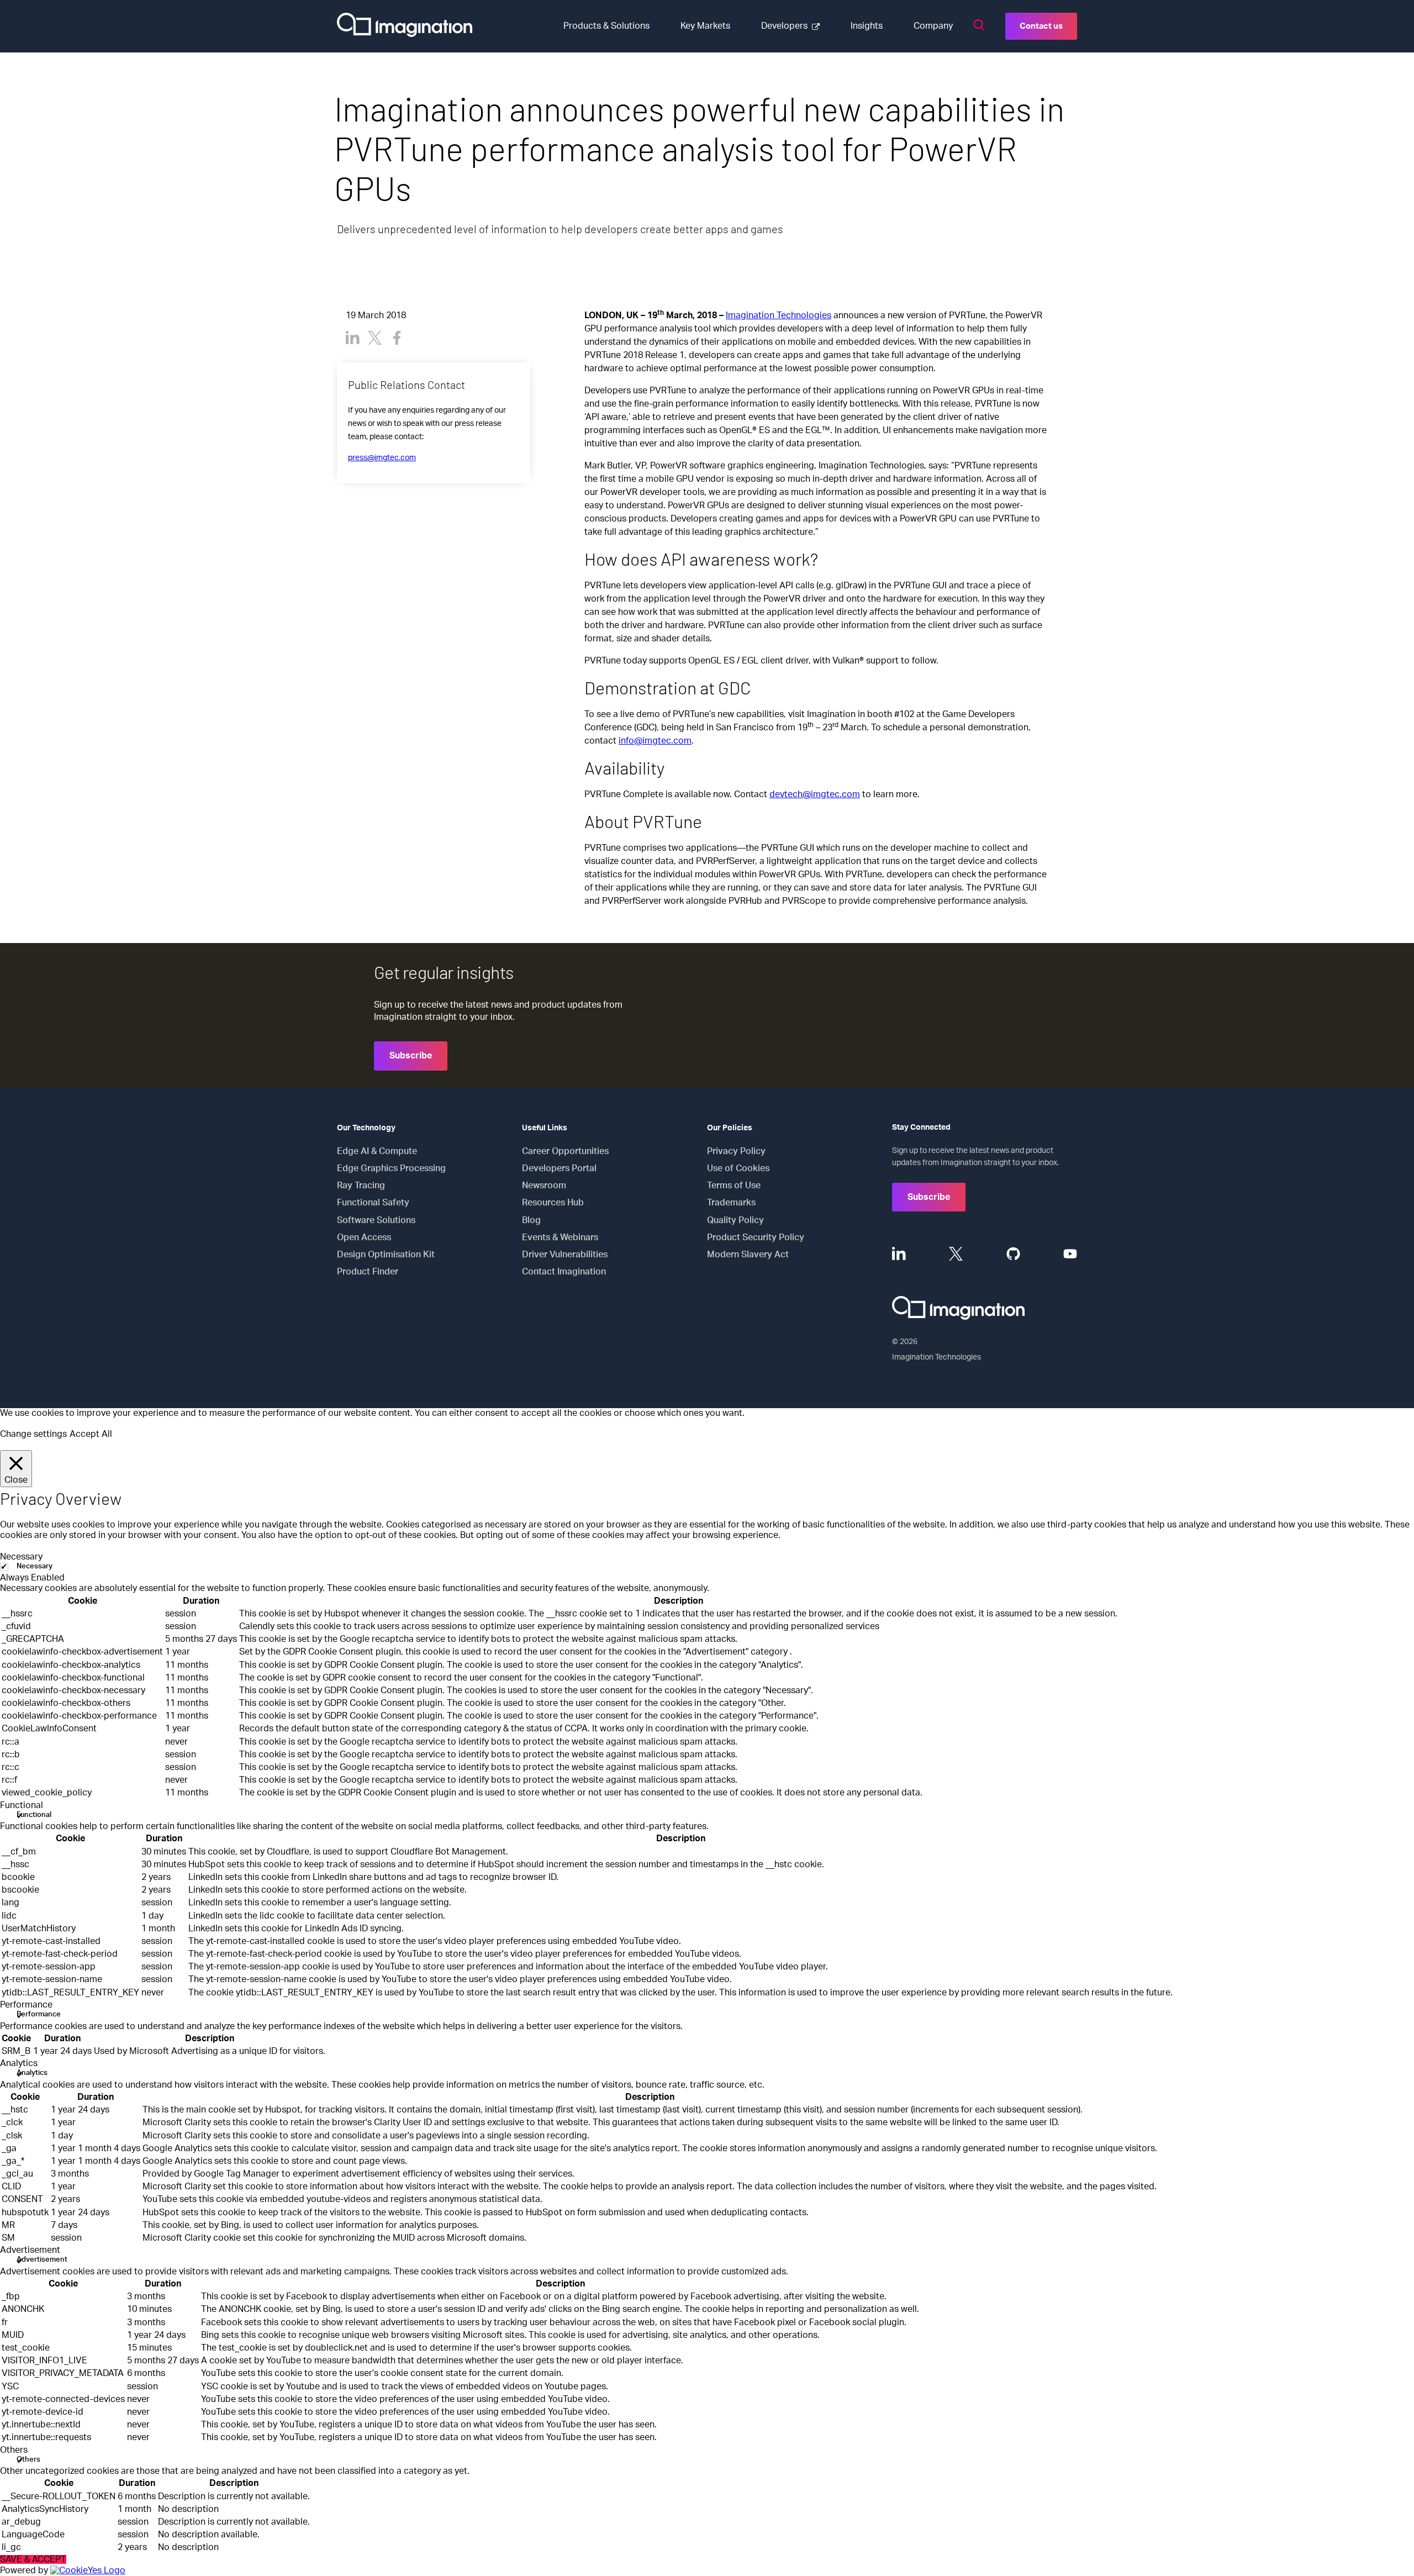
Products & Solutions (606, 26)
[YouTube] (1070, 1254)
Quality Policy (735, 1220)
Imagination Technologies (779, 315)
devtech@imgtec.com (815, 794)
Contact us (1041, 26)
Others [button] (14, 2450)
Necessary (35, 1566)
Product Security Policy (756, 1237)
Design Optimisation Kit (386, 1255)
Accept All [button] (91, 1434)
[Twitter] (375, 338)
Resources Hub (553, 1203)
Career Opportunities (565, 1151)
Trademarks (731, 1203)
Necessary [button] (21, 1557)
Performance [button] (26, 2005)
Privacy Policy (736, 1151)
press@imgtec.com (382, 458)
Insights (867, 26)
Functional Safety (373, 1203)
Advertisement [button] (30, 2250)
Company (933, 26)
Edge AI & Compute (377, 1151)
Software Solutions (376, 1220)
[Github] (1013, 1254)
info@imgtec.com (655, 741)
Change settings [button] (33, 1434)
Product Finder (368, 1272)
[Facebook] (397, 338)
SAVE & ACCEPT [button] (33, 2559)
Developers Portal (559, 1168)
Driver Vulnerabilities (565, 1255)
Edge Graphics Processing (391, 1168)
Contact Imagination (564, 1272)
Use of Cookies (738, 1168)
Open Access (364, 1237)
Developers (784, 26)
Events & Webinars (560, 1237)
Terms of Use (734, 1186)
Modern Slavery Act (748, 1255)
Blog (531, 1220)
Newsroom (544, 1186)
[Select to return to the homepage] (405, 26)
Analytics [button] (19, 2063)
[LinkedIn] (353, 338)
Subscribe (411, 1056)
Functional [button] (22, 1805)
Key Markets (705, 26)
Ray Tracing (361, 1186)
